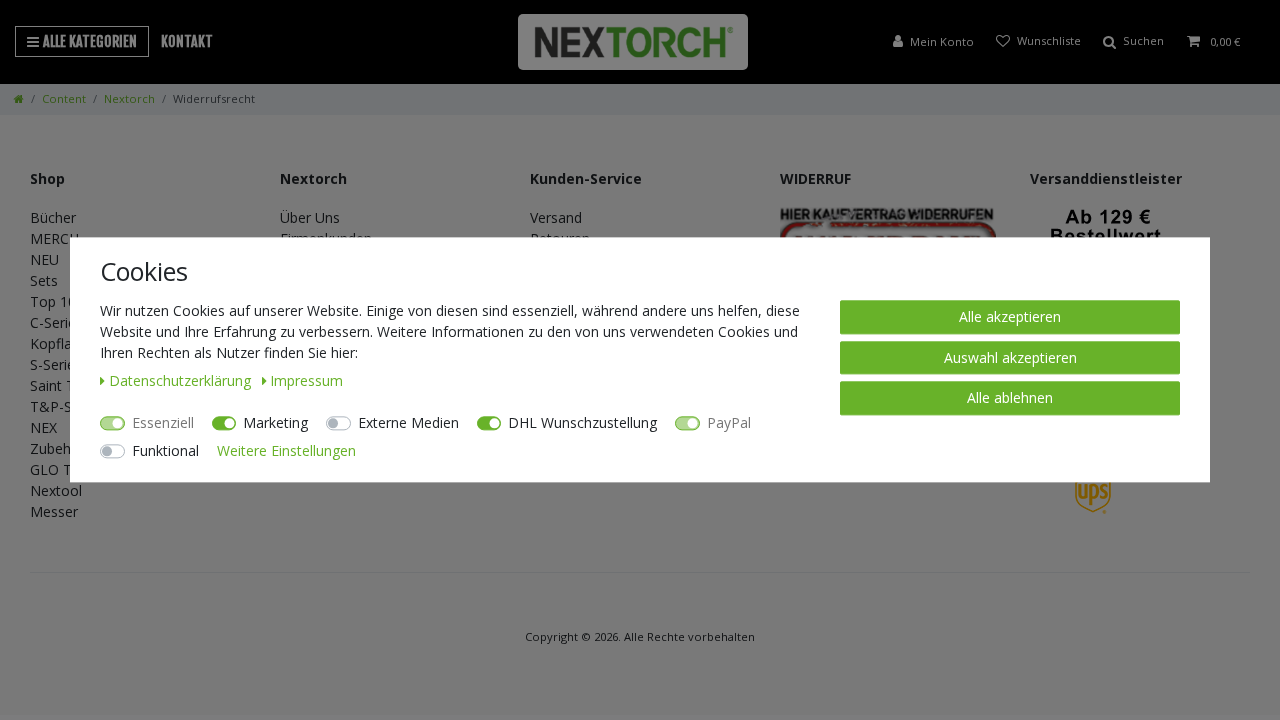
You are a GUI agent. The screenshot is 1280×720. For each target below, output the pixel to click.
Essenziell (163, 422)
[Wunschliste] (1038, 42)
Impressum (306, 380)
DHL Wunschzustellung (582, 422)
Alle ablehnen (1010, 397)
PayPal (729, 422)
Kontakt (187, 41)
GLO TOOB (67, 469)
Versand (556, 217)
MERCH (54, 238)
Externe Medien (408, 422)
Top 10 (53, 301)
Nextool (56, 490)
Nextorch (129, 98)
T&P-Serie (63, 406)
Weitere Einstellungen (286, 450)
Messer (54, 511)
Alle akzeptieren (1010, 316)
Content (64, 98)
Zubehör (57, 448)
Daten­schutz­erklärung (182, 380)
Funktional (165, 450)
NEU (44, 259)
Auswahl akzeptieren (1010, 357)
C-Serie (53, 322)
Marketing (275, 422)
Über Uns (310, 217)
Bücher (53, 217)
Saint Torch (67, 385)
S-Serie (52, 364)
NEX (43, 427)
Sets (44, 280)
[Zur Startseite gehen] (19, 98)
